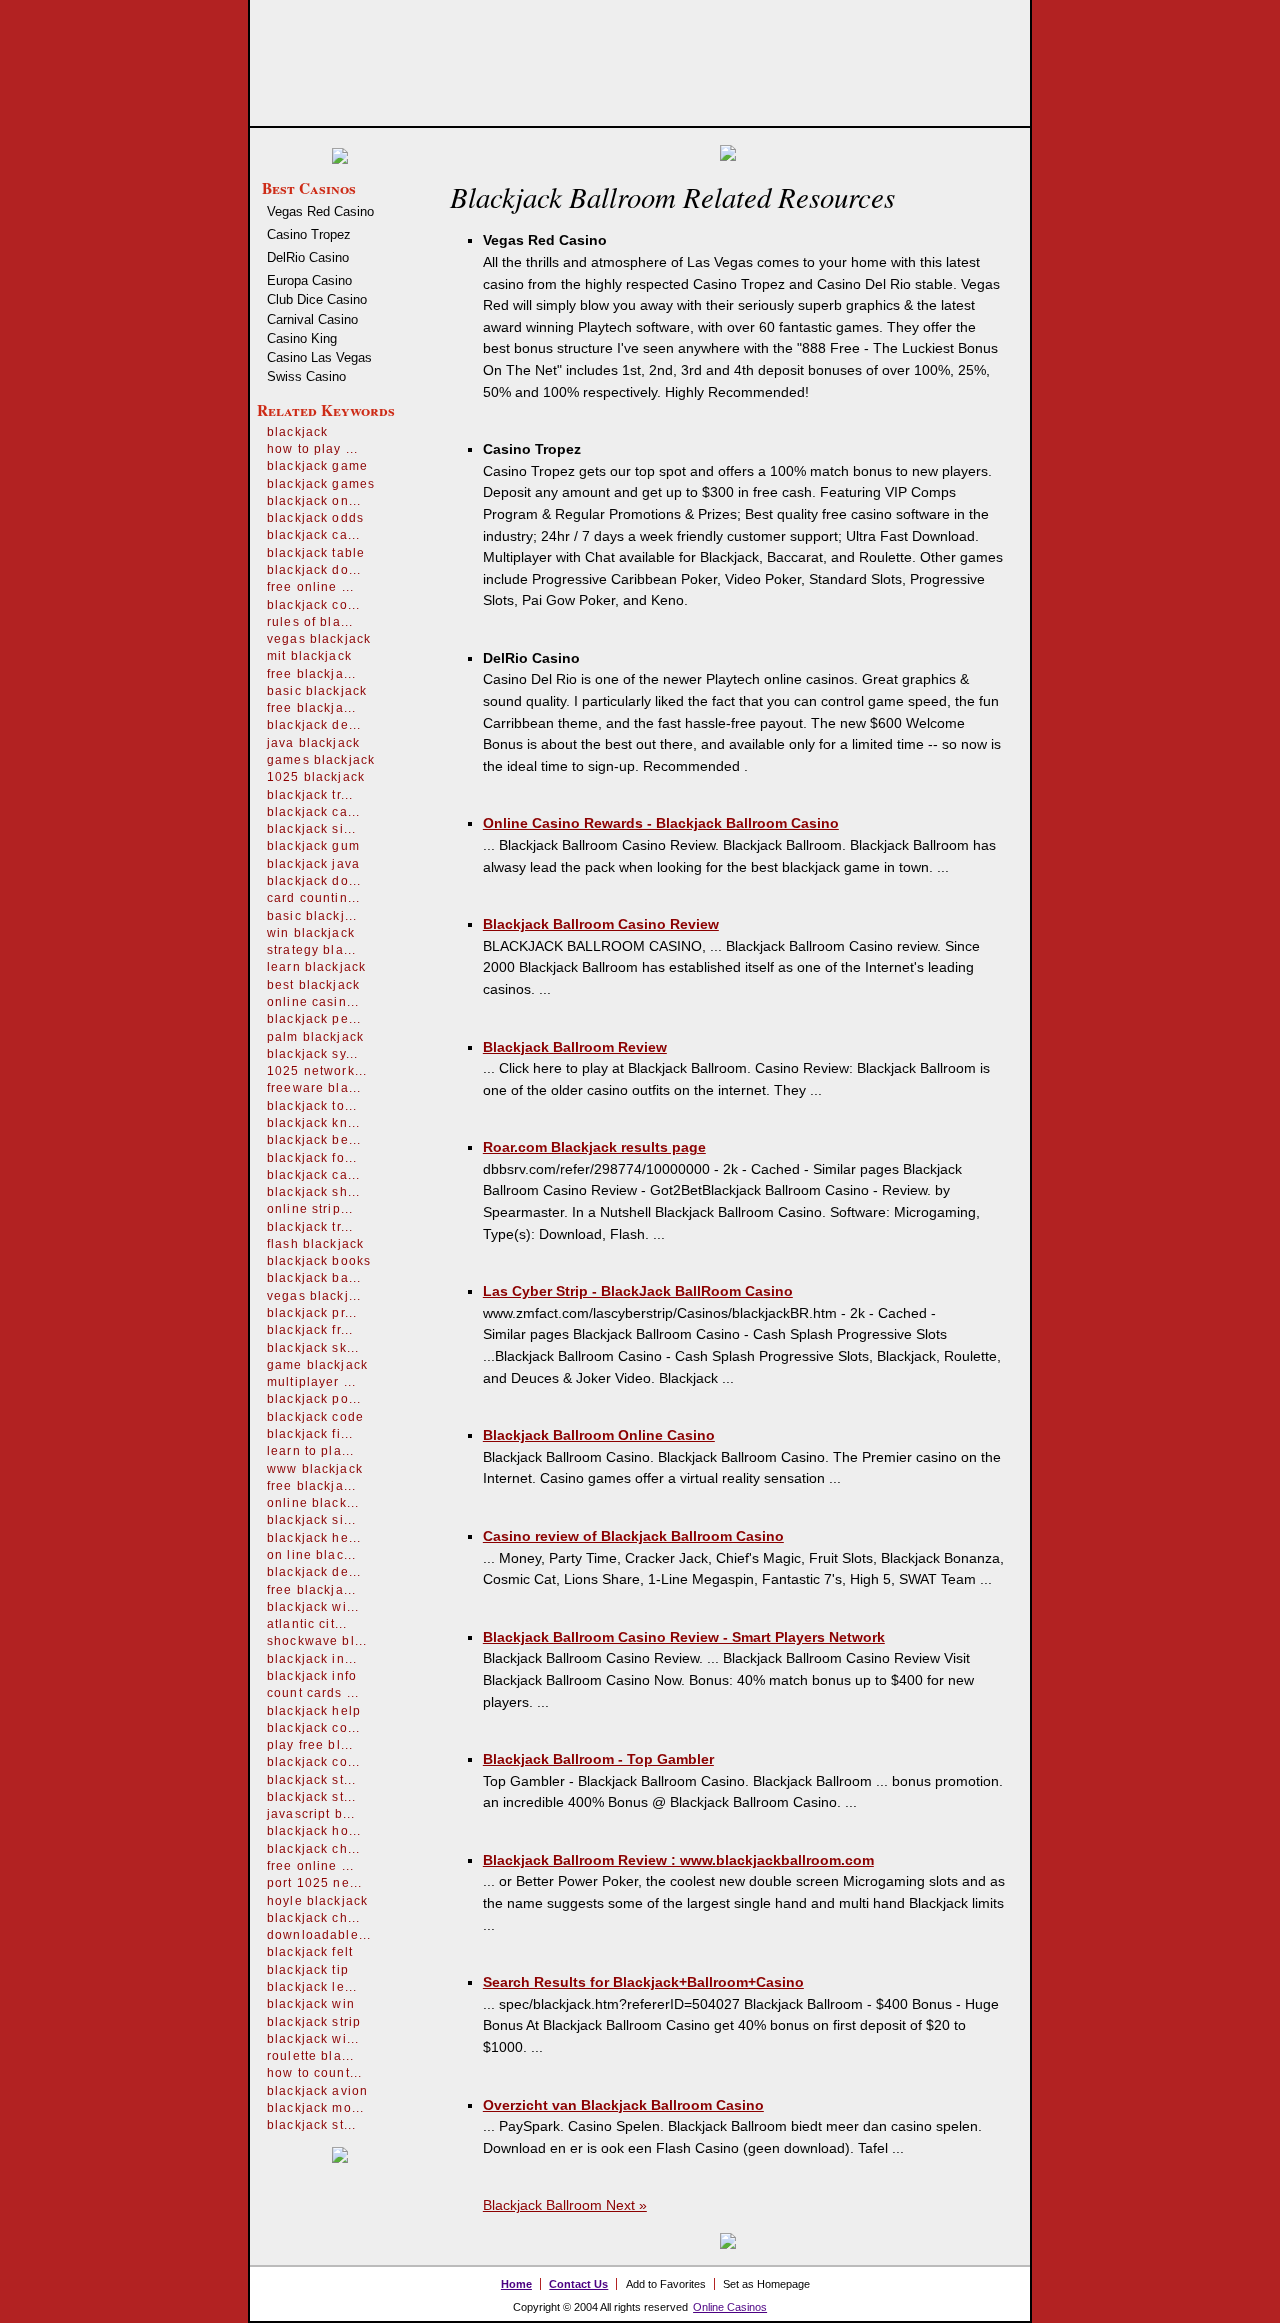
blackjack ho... (314, 1831)
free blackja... (311, 674)
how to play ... (312, 449)
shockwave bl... (317, 1641)
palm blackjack (315, 1037)
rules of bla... (310, 622)
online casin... (313, 1002)
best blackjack (313, 985)
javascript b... (311, 1814)
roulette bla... (310, 2056)
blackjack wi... (313, 1607)
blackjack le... (312, 1987)
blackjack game (317, 466)
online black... (313, 1503)
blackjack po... (314, 1399)
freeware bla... (314, 1088)
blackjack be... (314, 1140)
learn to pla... (310, 1451)
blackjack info (312, 1676)
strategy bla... (311, 950)
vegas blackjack (319, 639)
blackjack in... (312, 1659)
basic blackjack (317, 691)
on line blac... (311, 1555)
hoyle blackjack (317, 1901)
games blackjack (321, 760)
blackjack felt (310, 1952)
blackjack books (319, 1261)
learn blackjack (316, 967)
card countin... (313, 898)
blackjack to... (312, 1106)
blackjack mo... (315, 2108)
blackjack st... (311, 1780)
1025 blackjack (316, 777)
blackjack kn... (313, 1123)
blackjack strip (314, 2022)
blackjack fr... (310, 1330)
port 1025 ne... (314, 1883)
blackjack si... (311, 829)
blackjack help (314, 1711)
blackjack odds (315, 518)
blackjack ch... (313, 1849)
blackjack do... (314, 570)
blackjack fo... (312, 1158)
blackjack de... (314, 725)
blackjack (297, 432)
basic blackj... (312, 916)
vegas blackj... (314, 1296)
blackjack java (313, 864)
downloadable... (319, 1935)
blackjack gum (313, 846)
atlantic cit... (307, 1624)
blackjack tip (308, 1970)
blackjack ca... (313, 535)
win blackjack (311, 933)
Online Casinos (730, 2307)
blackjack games (321, 484)
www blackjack (315, 1469)
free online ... (310, 587)
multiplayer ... (311, 1382)
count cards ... (313, 1693)
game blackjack (317, 1365)
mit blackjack (309, 656)
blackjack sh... (313, 1192)
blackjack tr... (310, 795)
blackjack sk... (313, 1348)
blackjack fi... (310, 1434)
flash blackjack (315, 1244)
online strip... (310, 1209)
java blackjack (313, 743)
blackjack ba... (314, 1278)
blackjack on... (314, 501)
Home (516, 2284)
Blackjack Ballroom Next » (565, 2205)
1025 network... (317, 1071)
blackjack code (315, 1417)
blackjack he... (314, 1538)
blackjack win (311, 2004)
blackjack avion (317, 2091)
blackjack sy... (312, 1054)
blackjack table (316, 553)
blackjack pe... (314, 1019)
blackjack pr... (312, 1313)
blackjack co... (313, 605)
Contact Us (578, 2284)
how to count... (314, 2073)
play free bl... (310, 1745)
